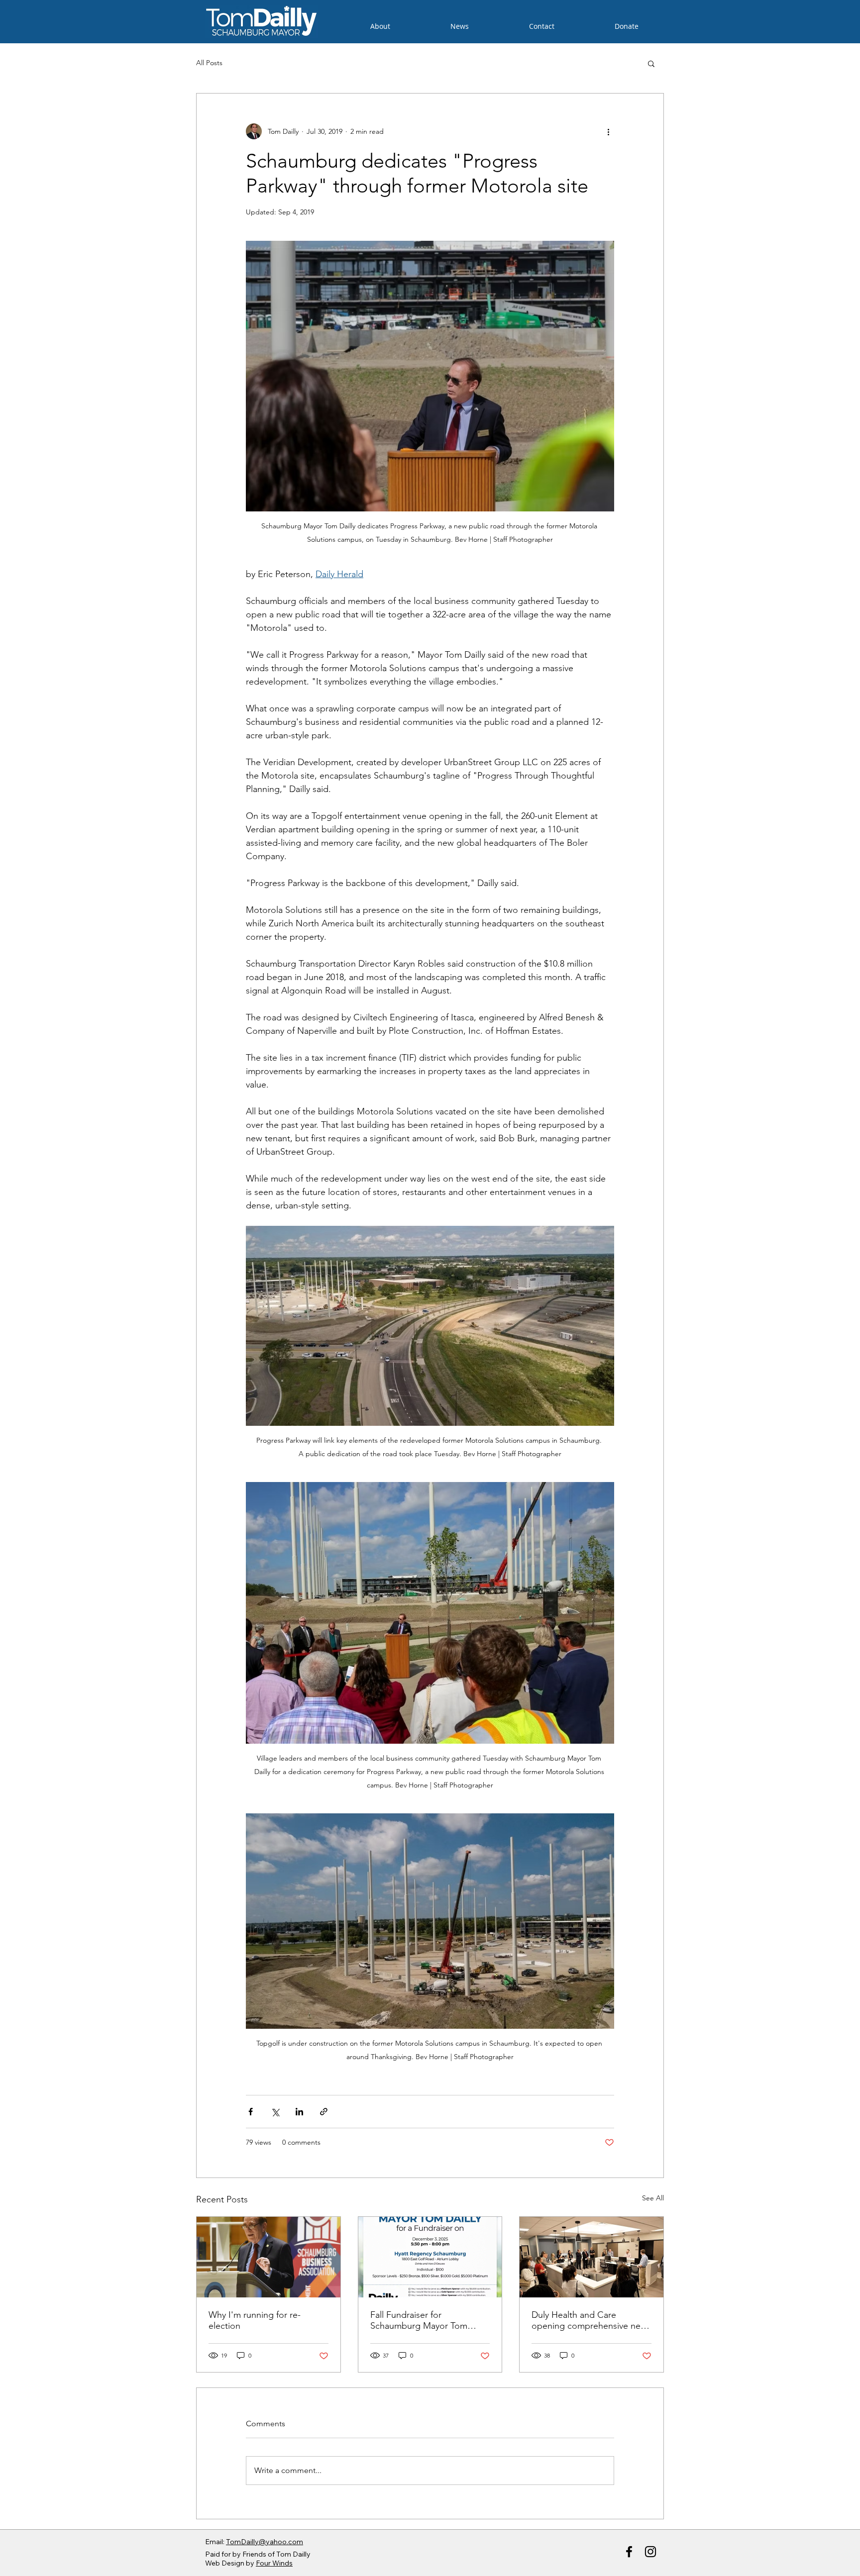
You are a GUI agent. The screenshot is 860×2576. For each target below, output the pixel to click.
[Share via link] (324, 2112)
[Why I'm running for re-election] (269, 2257)
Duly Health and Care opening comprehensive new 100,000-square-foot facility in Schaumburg (589, 2320)
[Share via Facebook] (251, 2112)
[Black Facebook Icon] (629, 2552)
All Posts (209, 63)
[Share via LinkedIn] (299, 2112)
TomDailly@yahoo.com (265, 2542)
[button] (651, 63)
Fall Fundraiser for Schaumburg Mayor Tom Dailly (419, 2320)
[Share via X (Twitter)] (275, 2112)
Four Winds (274, 2563)
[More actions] (608, 131)
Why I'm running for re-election (255, 2320)
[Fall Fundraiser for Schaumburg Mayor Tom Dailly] (430, 2257)
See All (653, 2198)
